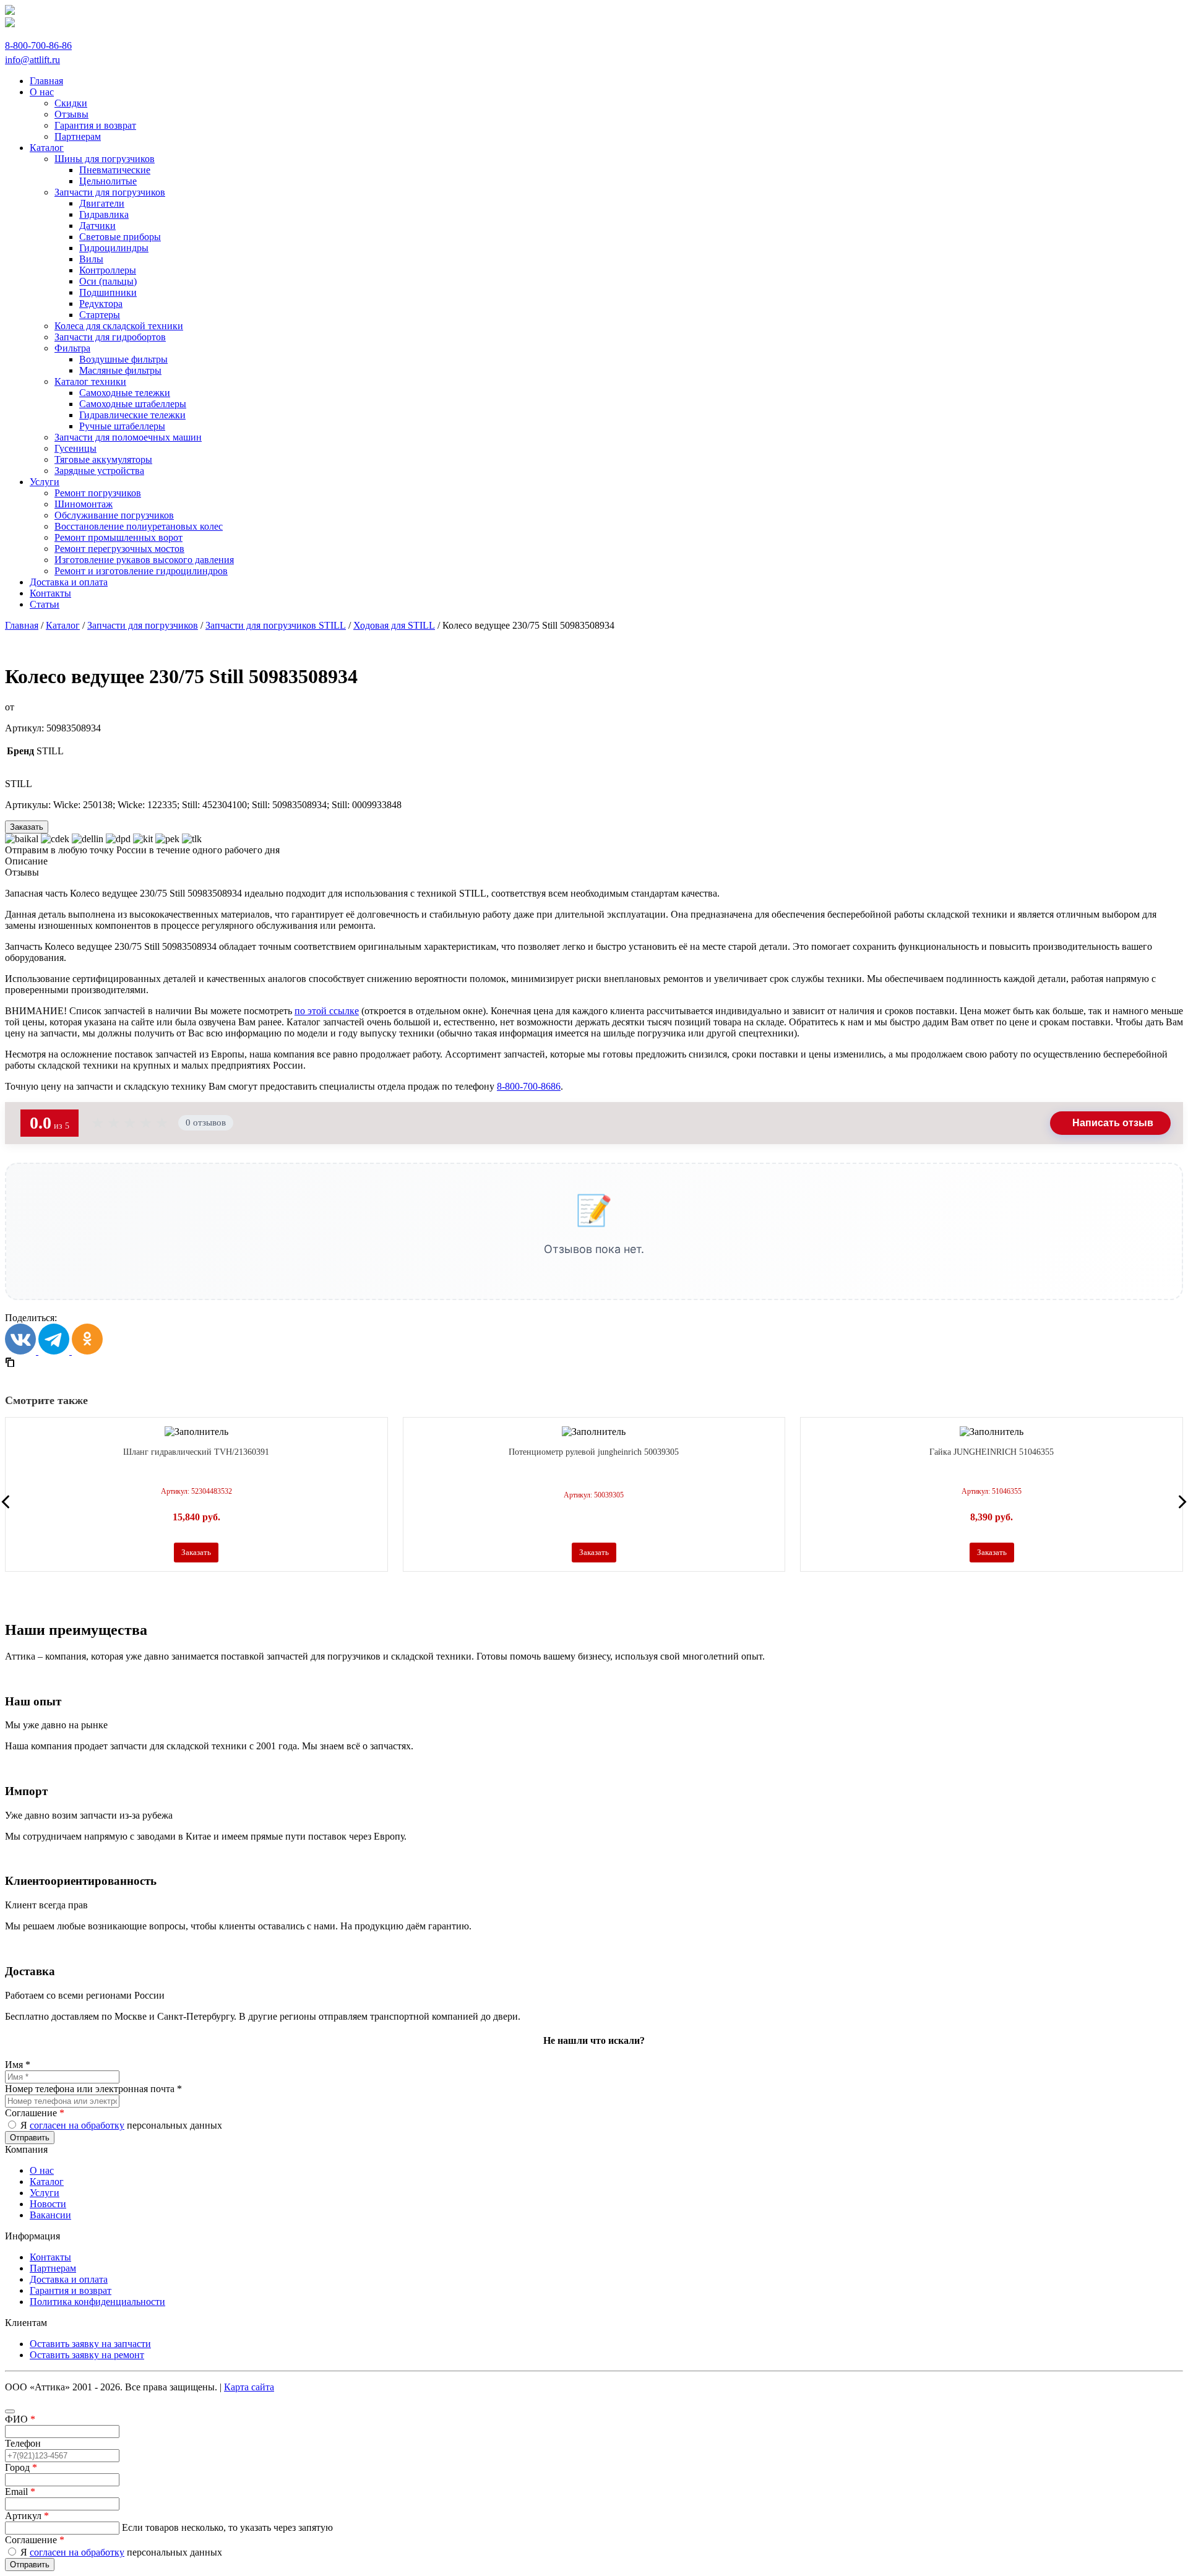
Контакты (50, 2257)
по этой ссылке (327, 1011)
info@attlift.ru (32, 60)
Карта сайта (249, 2387)
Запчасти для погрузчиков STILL (276, 625)
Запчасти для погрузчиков (143, 625)
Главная (22, 625)
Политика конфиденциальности (97, 2302)
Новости (48, 2204)
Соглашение (35, 2113)
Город (21, 2467)
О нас (42, 2170)
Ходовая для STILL (394, 625)
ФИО (20, 2419)
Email (20, 2492)
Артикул (27, 2516)
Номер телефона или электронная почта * (93, 2089)
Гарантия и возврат (71, 2290)
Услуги (45, 2193)
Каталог (63, 625)
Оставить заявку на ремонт (87, 2355)
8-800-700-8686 (529, 1086)
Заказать (27, 827)
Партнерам (53, 2268)
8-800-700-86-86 (38, 45)
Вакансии (50, 2215)
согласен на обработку (77, 2125)
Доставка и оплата (69, 2279)
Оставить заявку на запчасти (90, 2344)
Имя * (18, 2065)
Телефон (23, 2443)
